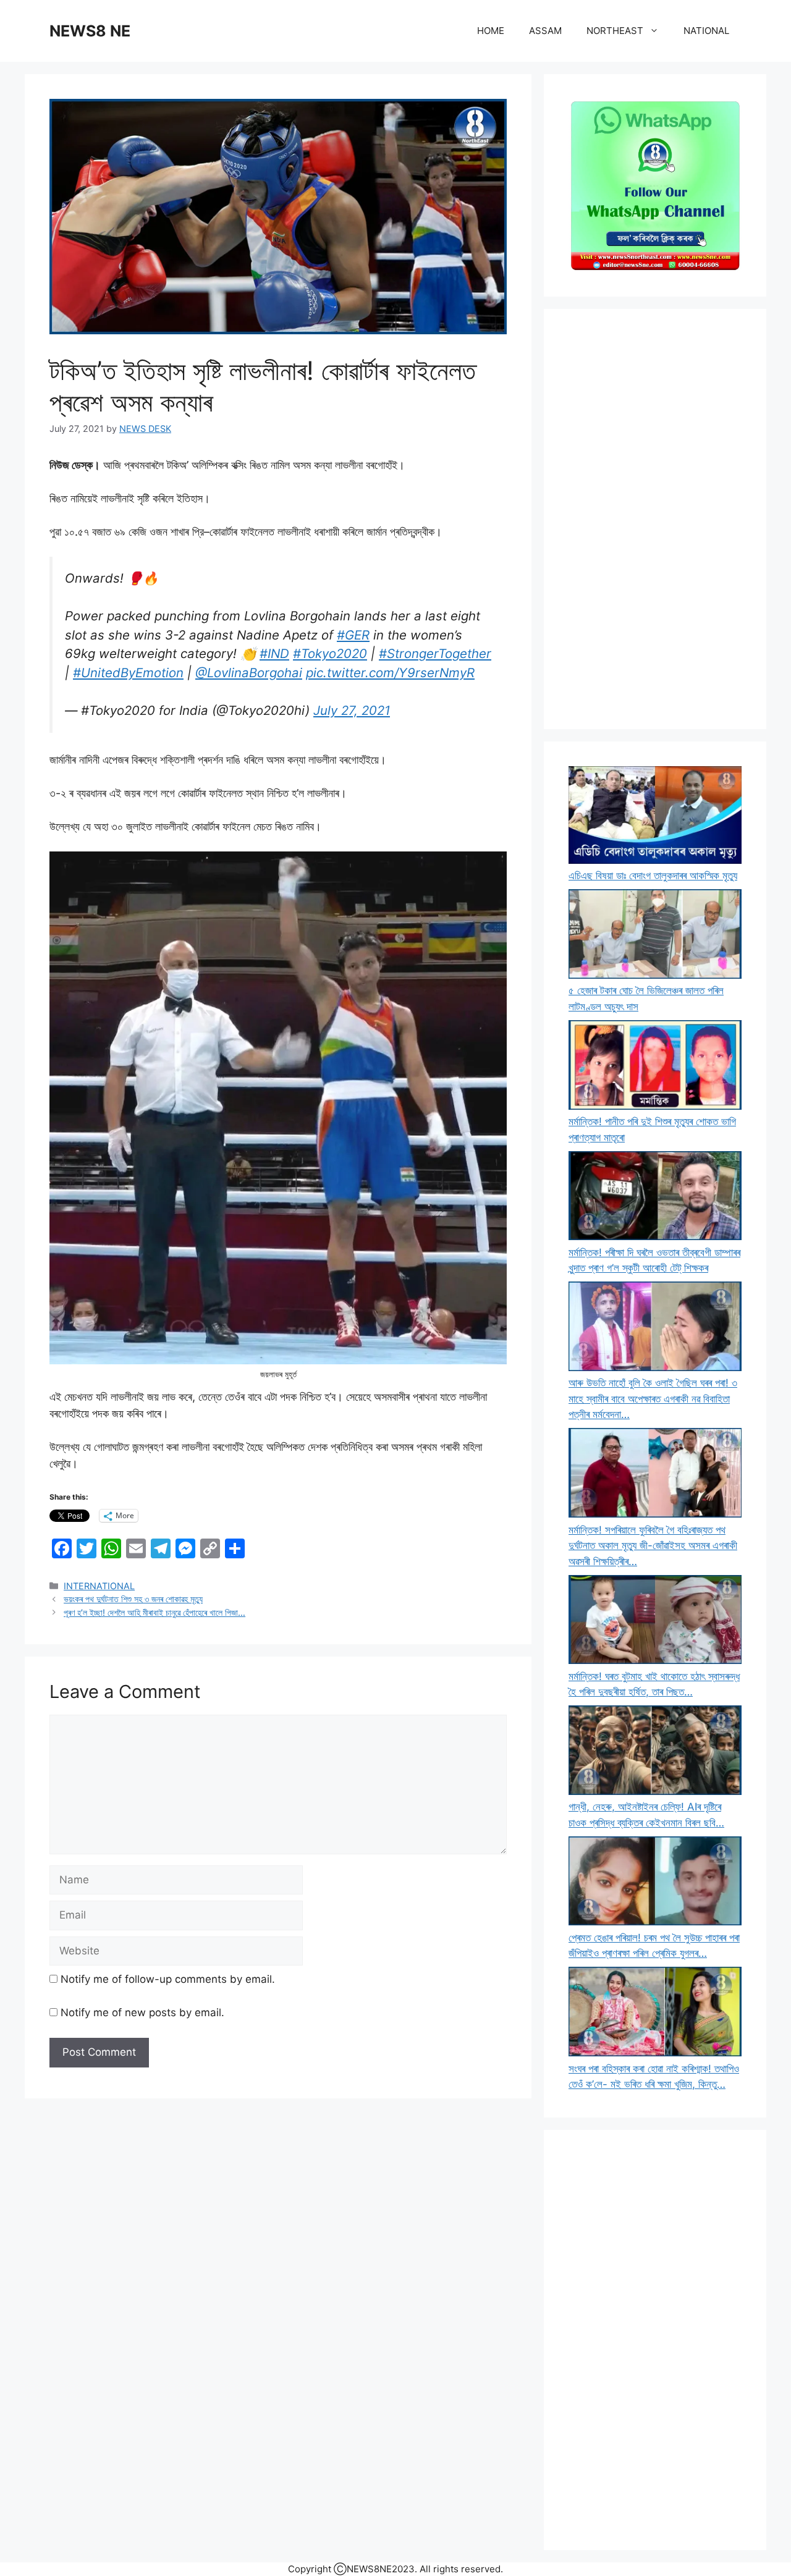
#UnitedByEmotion (128, 673)
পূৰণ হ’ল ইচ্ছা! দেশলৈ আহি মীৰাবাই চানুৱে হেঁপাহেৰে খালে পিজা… (154, 1612)
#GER (353, 635)
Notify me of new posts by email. (142, 2012)
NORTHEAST (615, 31)
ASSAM (545, 31)
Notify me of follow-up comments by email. (168, 1979)
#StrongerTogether (435, 653)
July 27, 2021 (352, 710)
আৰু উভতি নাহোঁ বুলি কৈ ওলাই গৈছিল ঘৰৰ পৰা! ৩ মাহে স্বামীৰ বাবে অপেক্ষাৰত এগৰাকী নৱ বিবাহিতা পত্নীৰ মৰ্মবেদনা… (653, 1399)
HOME (491, 31)
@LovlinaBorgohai (249, 673)
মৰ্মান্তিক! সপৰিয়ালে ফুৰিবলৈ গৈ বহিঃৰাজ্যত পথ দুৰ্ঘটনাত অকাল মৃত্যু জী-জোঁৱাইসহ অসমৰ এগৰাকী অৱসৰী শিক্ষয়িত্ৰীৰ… (653, 1546)
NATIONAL (706, 31)
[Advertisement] (655, 519)
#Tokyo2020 (330, 653)
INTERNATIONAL (99, 1586)
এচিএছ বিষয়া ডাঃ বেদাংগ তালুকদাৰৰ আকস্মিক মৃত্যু (653, 876)
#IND (274, 653)
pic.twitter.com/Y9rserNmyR (390, 673)
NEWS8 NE (90, 31)
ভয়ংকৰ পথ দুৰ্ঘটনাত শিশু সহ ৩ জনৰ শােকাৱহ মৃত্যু (133, 1599)
